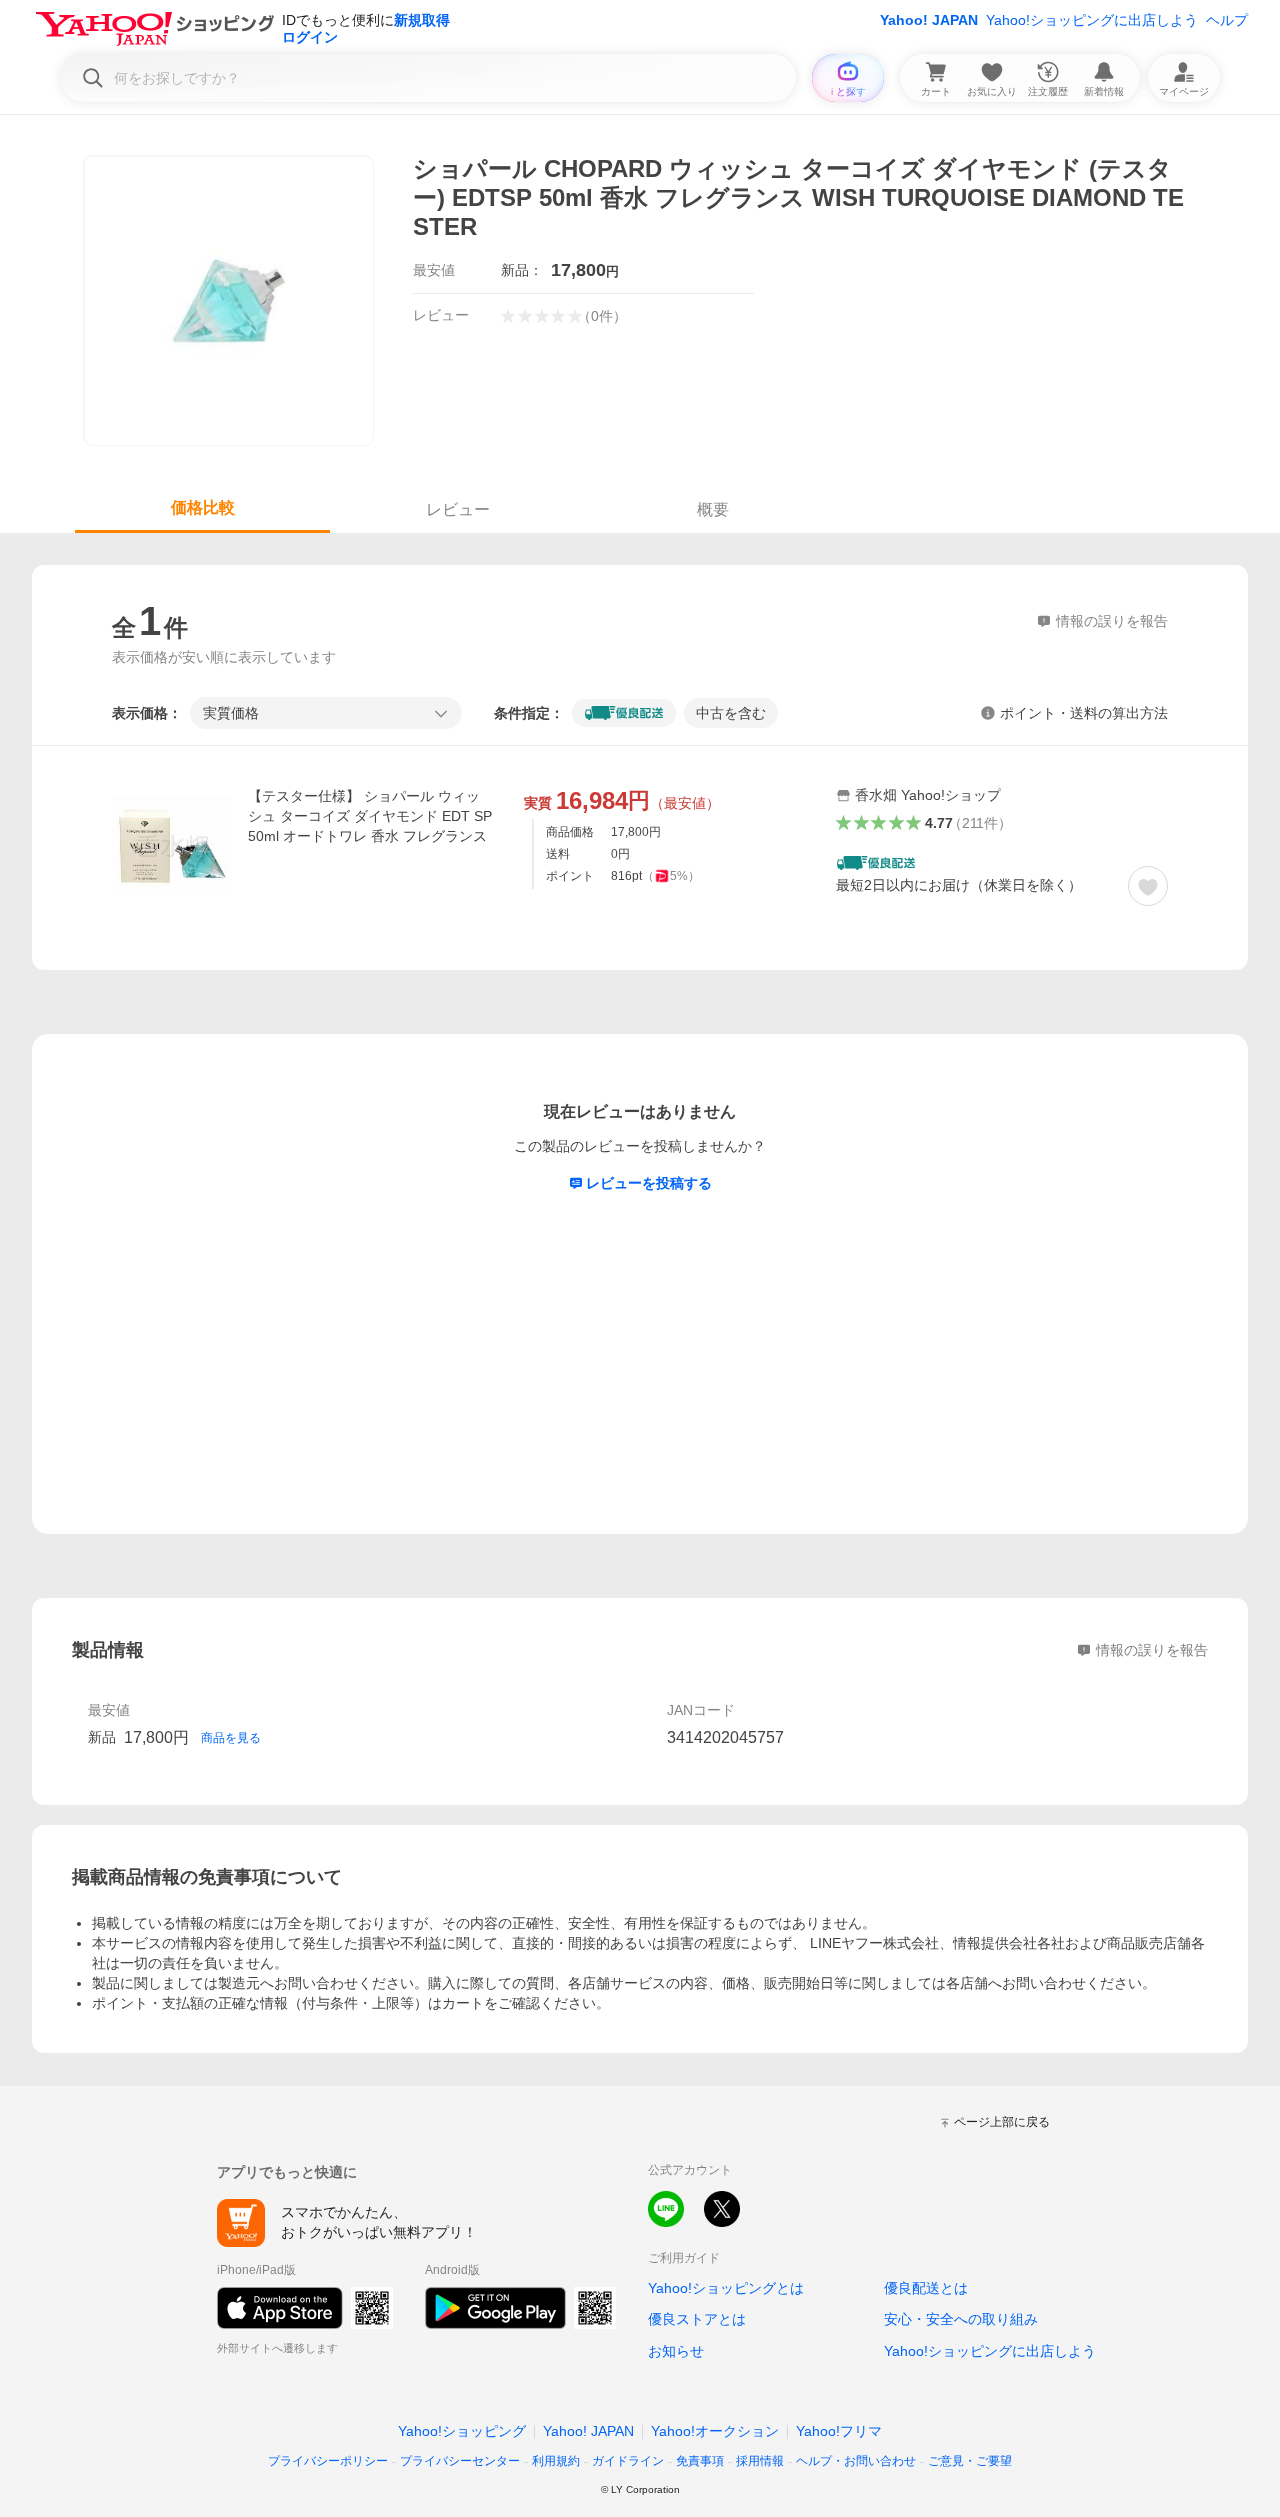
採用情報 (760, 2461)
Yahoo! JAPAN (929, 20)
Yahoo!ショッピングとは (726, 2288)
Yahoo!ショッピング (462, 2431)
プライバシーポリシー (328, 2461)
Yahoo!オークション (715, 2431)
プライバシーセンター (460, 2461)
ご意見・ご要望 (970, 2461)
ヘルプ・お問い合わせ (856, 2461)
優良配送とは (926, 2288)
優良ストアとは (697, 2319)
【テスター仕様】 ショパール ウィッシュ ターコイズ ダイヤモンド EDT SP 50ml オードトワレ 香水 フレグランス (370, 816)
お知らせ (676, 2351)
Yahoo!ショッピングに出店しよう (1092, 20)
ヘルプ (1227, 20)
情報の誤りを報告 (1152, 1650)
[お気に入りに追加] (1148, 886)
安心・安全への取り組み (961, 2319)
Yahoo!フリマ (839, 2431)
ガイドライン (628, 2461)
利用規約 (556, 2461)
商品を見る (231, 1738)
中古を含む (731, 713)
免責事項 (700, 2461)
